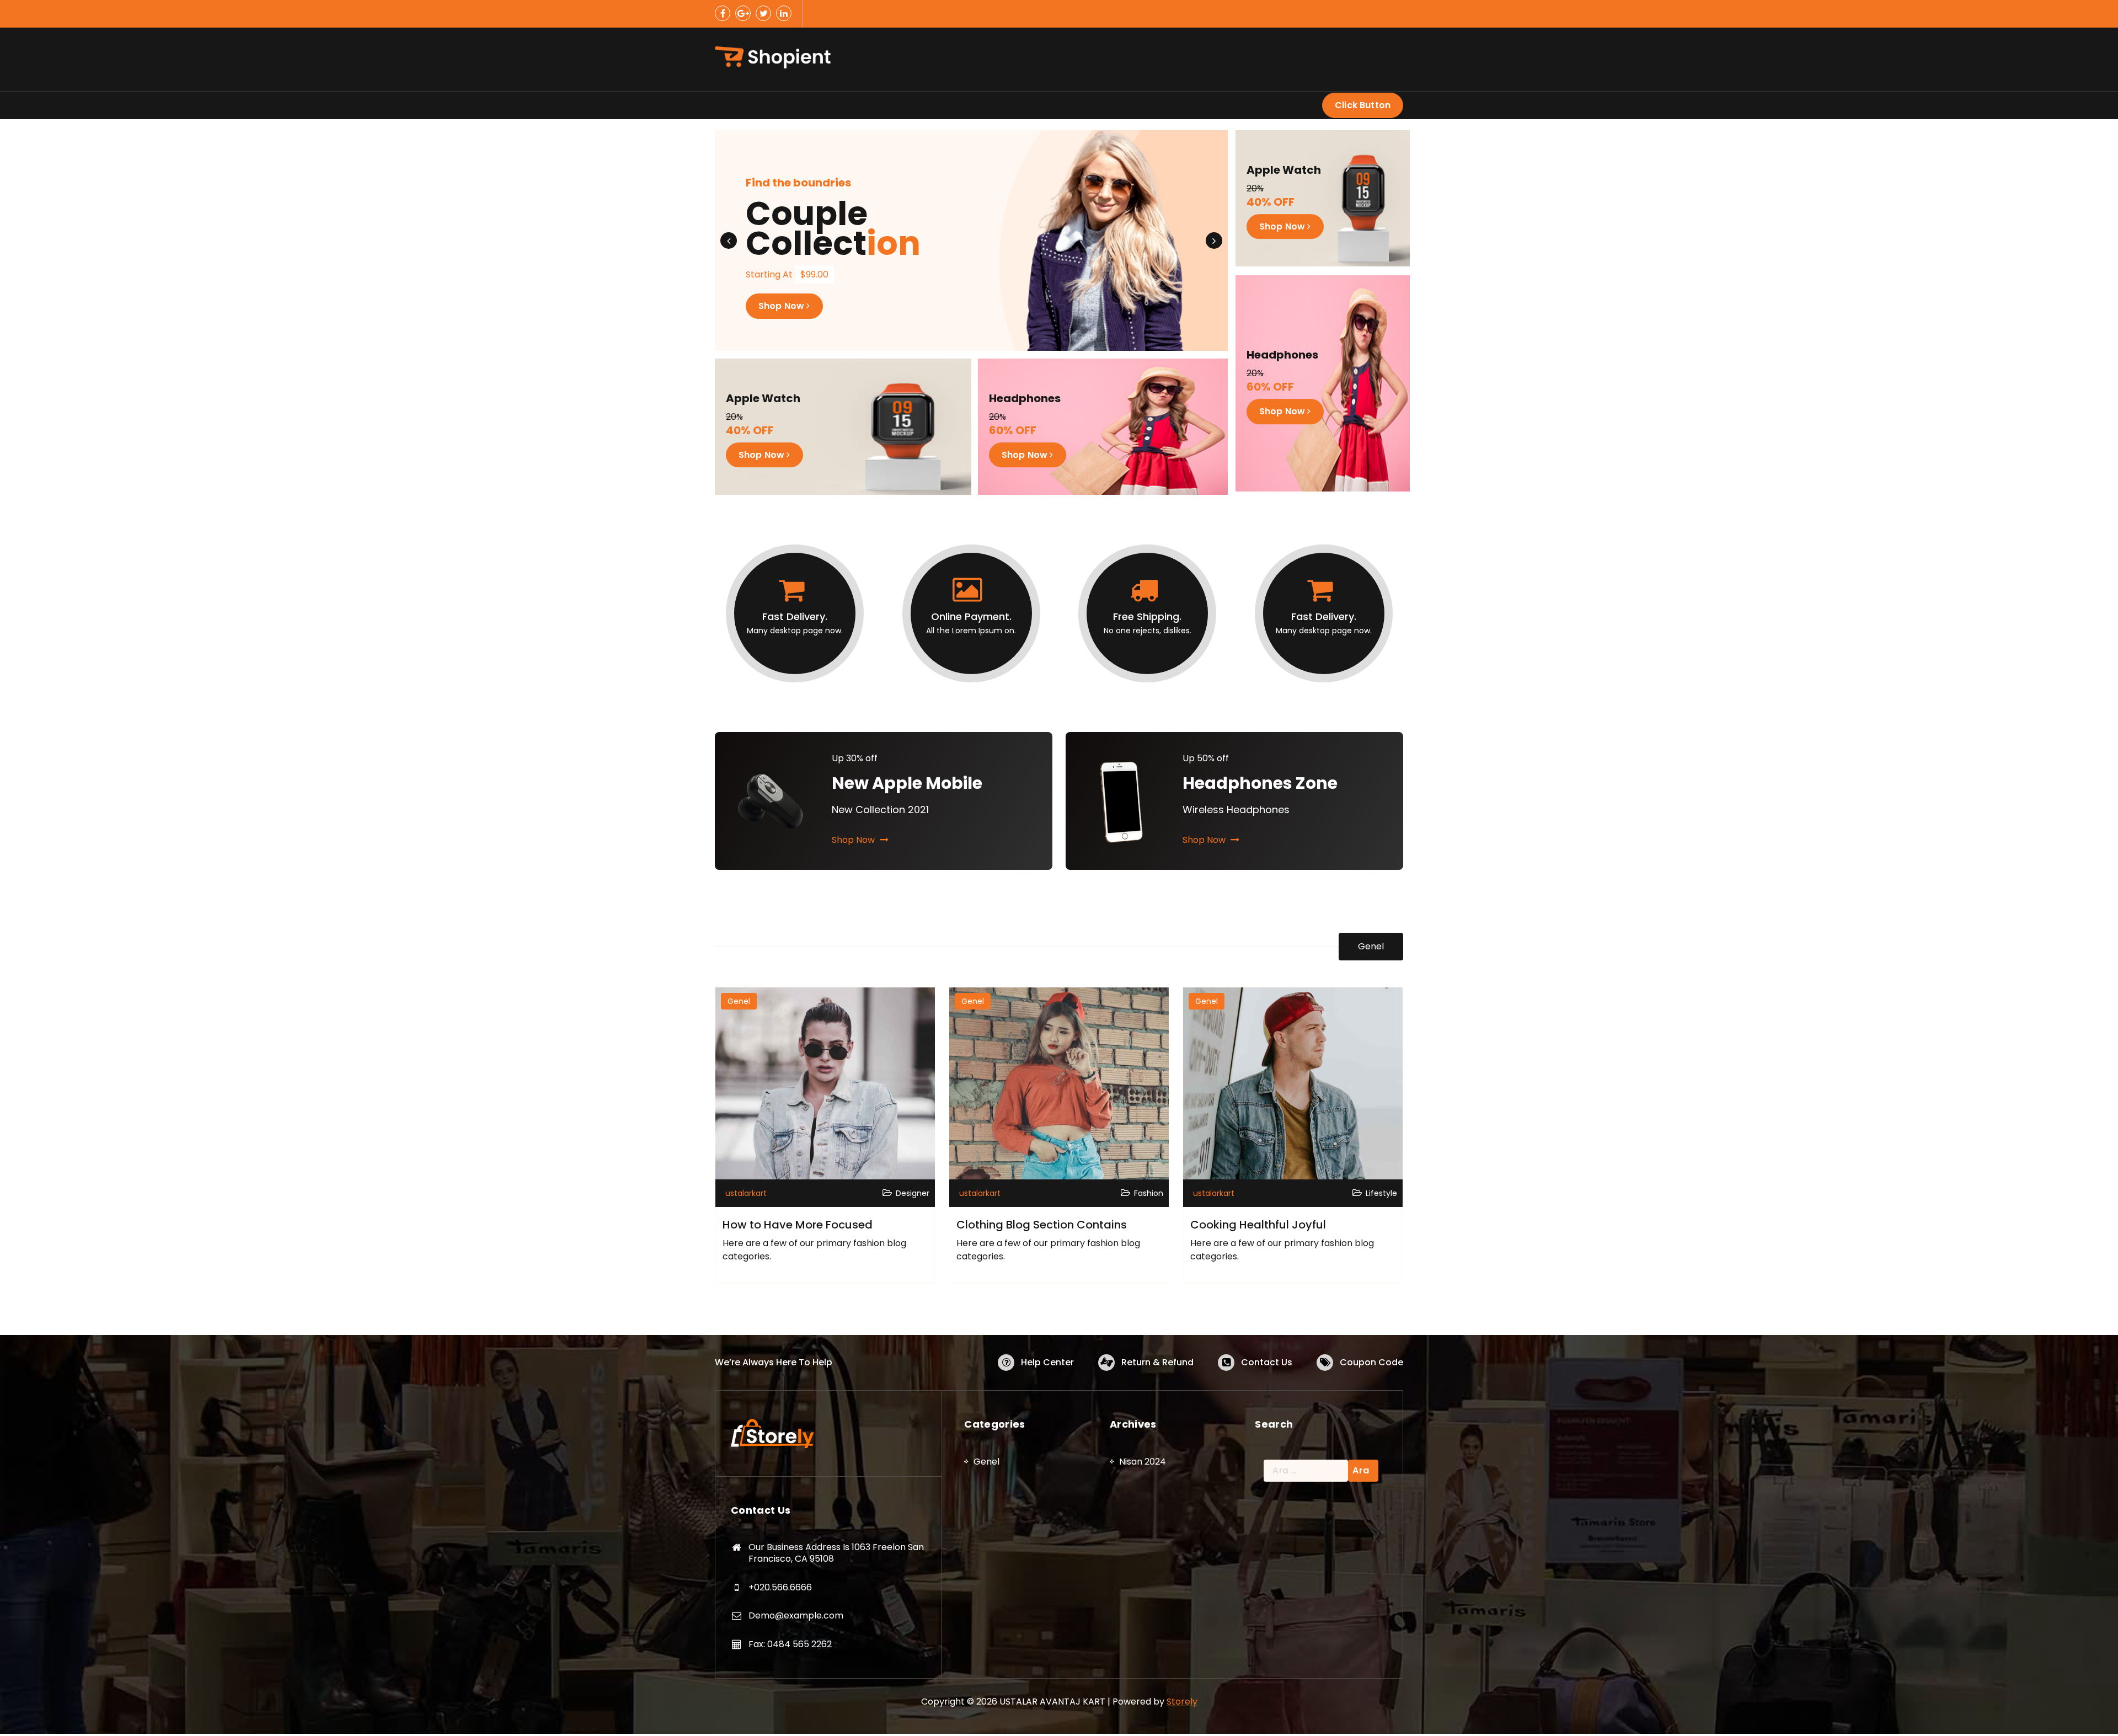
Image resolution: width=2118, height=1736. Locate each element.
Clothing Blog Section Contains (1042, 1225)
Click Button (1363, 105)
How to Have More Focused (798, 1225)
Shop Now (782, 306)
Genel (1371, 946)
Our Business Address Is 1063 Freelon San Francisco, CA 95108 (836, 1553)
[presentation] (729, 241)
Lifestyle (1381, 1193)
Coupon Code (1371, 1362)
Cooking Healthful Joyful (1258, 1225)
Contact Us (1267, 1362)
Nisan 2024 (1143, 1462)
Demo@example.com (796, 1615)
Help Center (1047, 1362)
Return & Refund (1157, 1362)
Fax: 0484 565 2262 (790, 1644)
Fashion (1149, 1193)
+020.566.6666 (780, 1587)
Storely (1182, 1702)
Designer (913, 1193)
